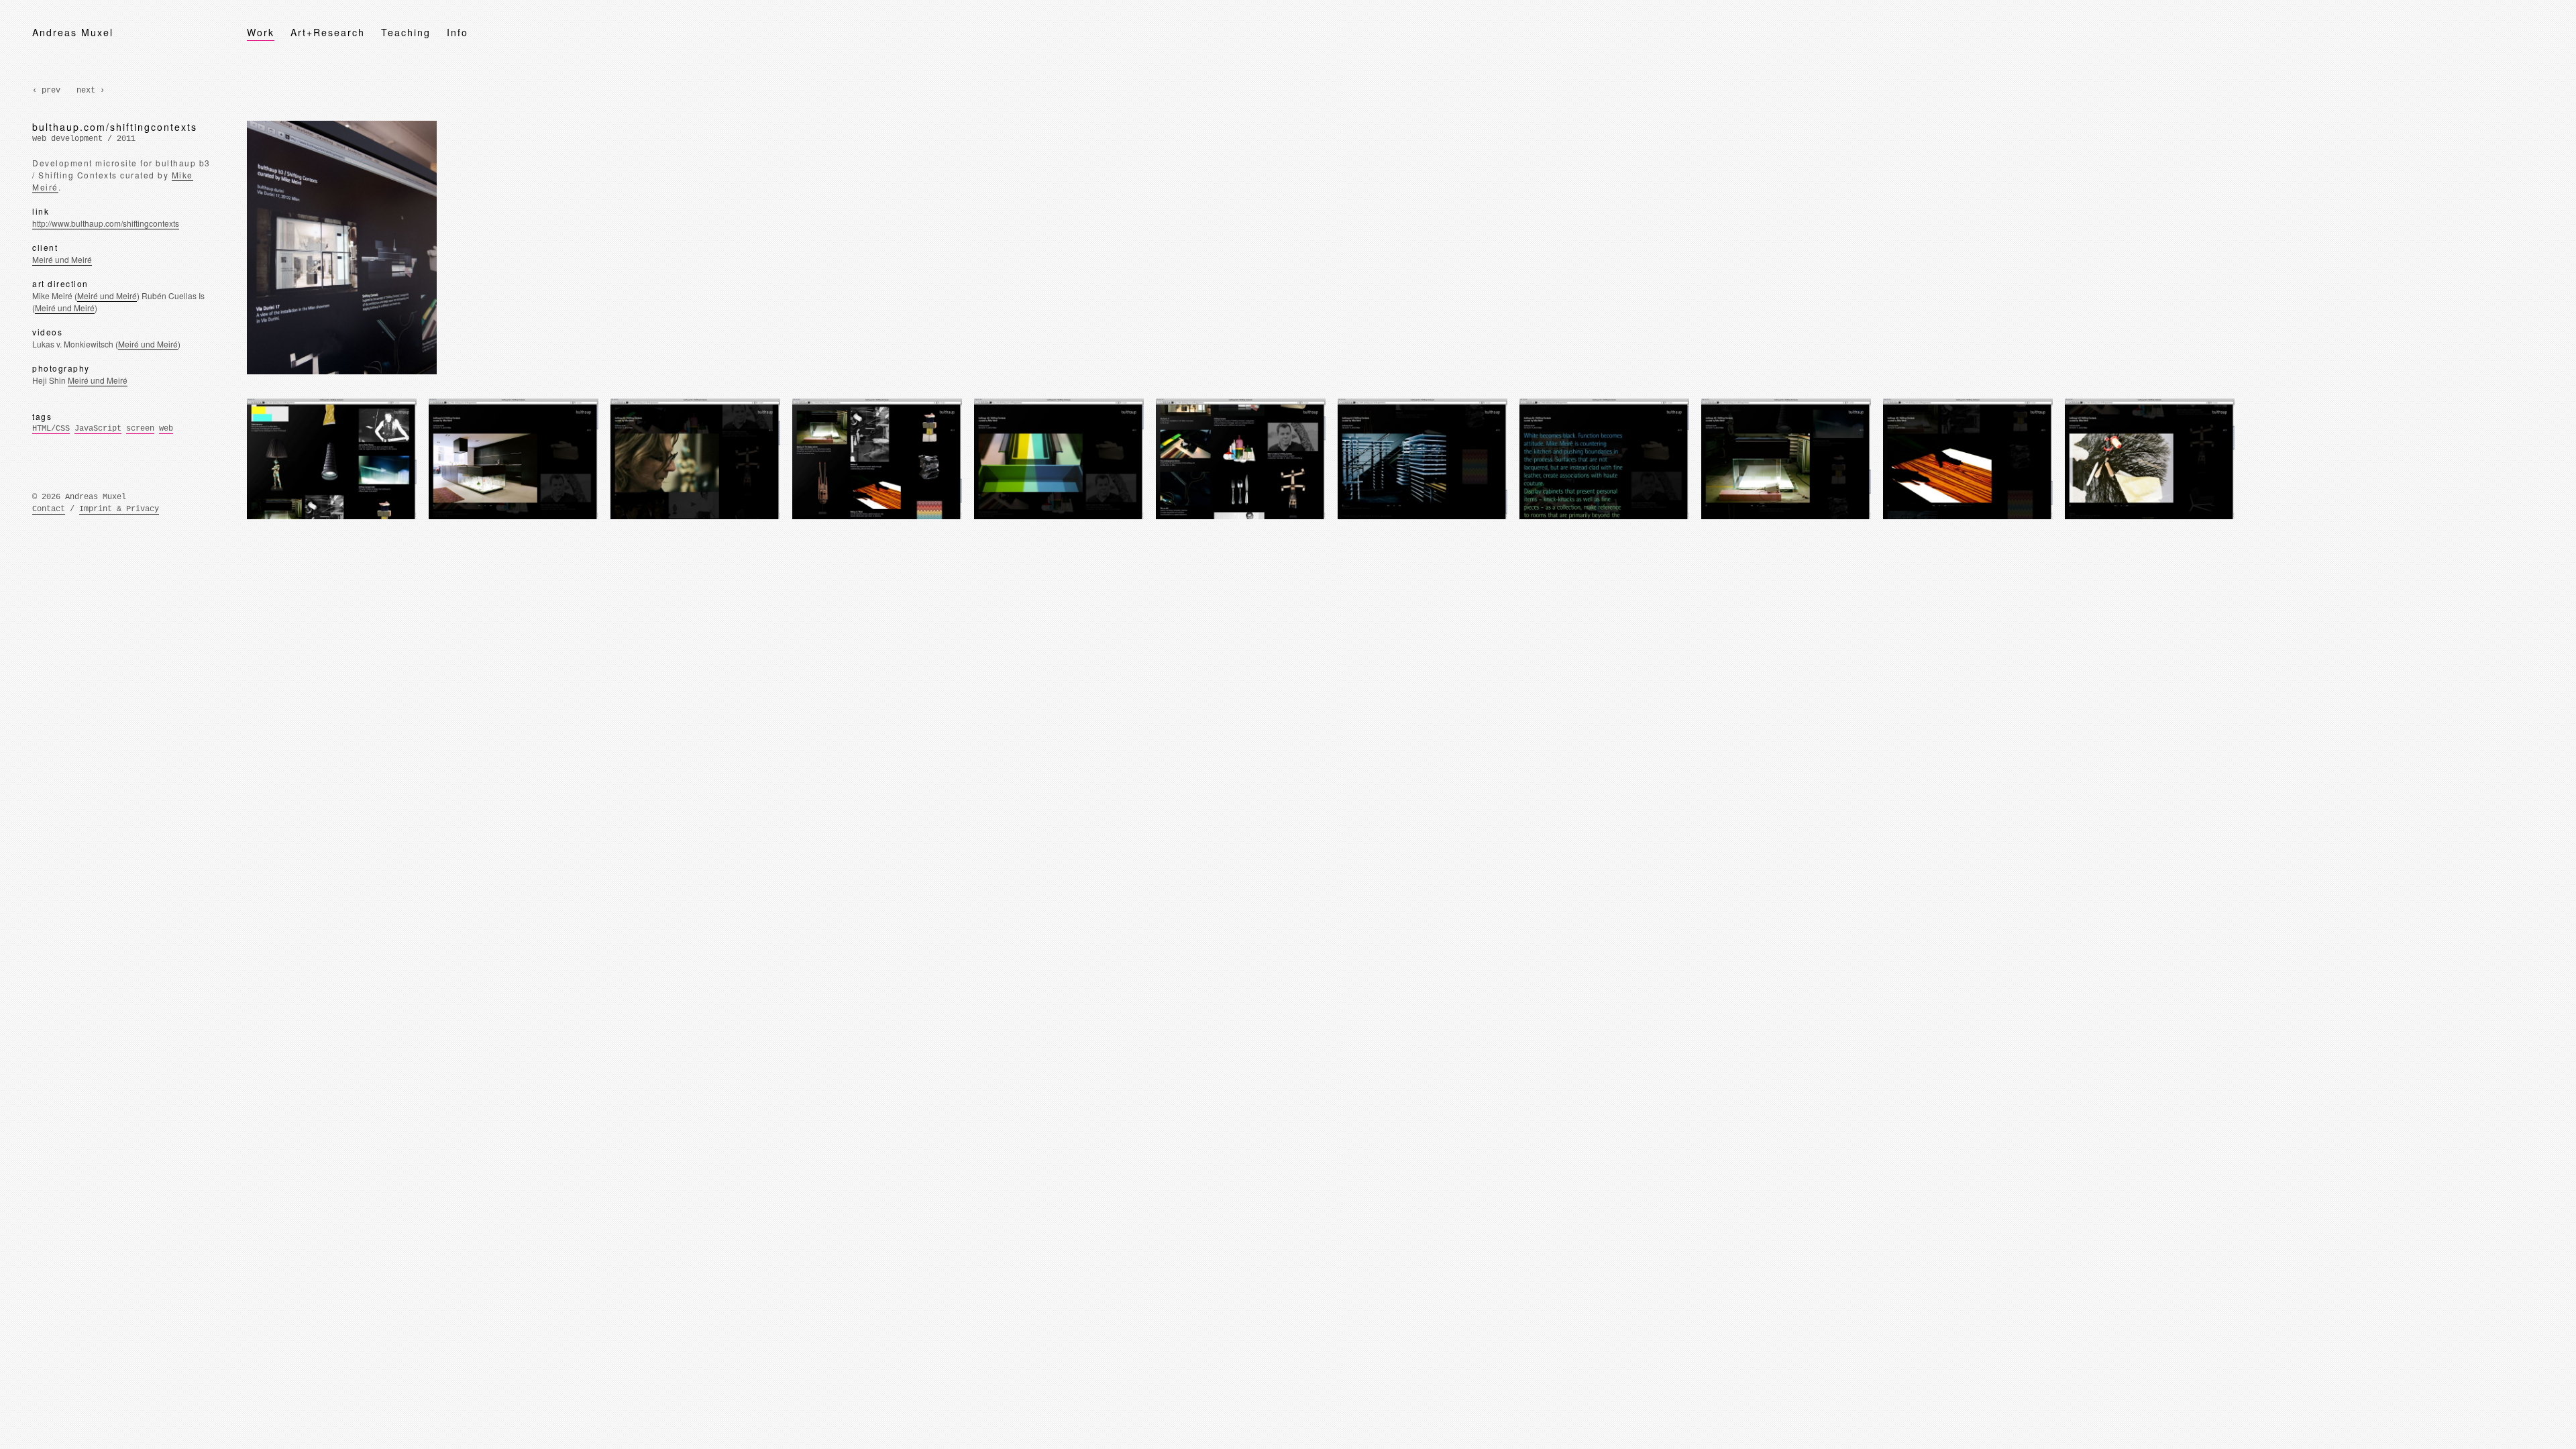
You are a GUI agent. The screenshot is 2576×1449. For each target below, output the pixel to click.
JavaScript (98, 429)
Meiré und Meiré (62, 259)
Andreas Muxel (73, 32)
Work (261, 32)
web (166, 429)
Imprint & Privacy (119, 509)
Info (458, 32)
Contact (49, 509)
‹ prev (46, 91)
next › (91, 91)
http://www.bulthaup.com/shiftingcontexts (106, 223)
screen (140, 429)
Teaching (406, 32)
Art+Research (328, 32)
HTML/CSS (51, 429)
